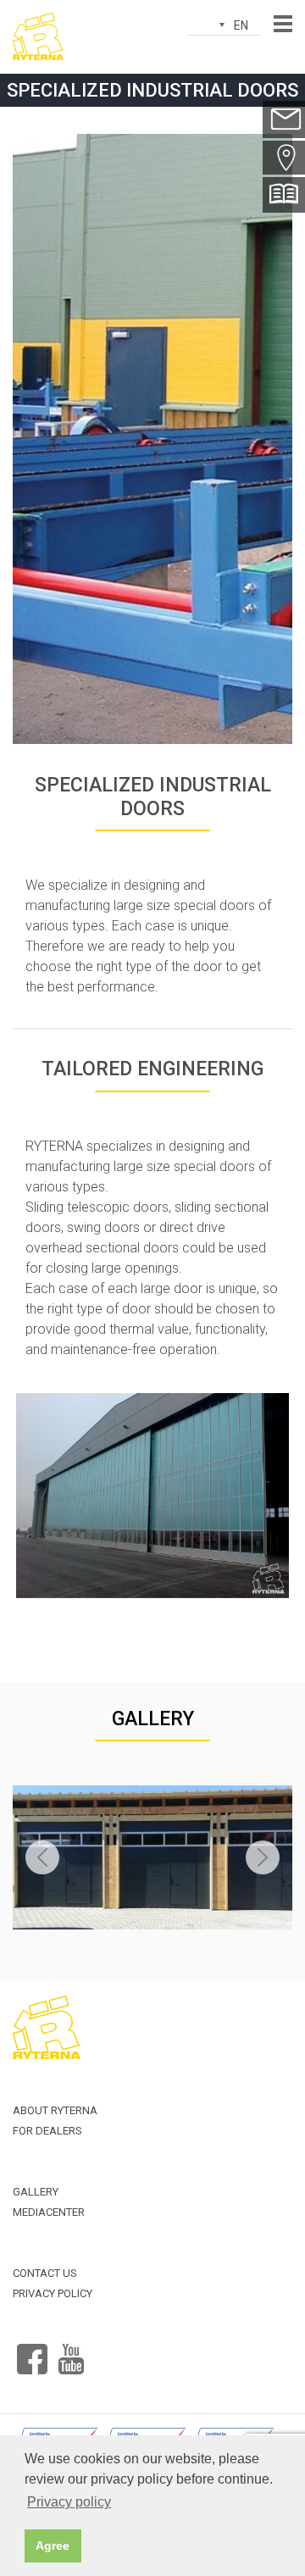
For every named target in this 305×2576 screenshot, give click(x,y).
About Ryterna (55, 2110)
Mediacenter (49, 2212)
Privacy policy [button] (69, 2502)
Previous (42, 1857)
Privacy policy (53, 2293)
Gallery (153, 1719)
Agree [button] (53, 2545)
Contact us (45, 2273)
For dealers (47, 2131)
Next (263, 1857)
